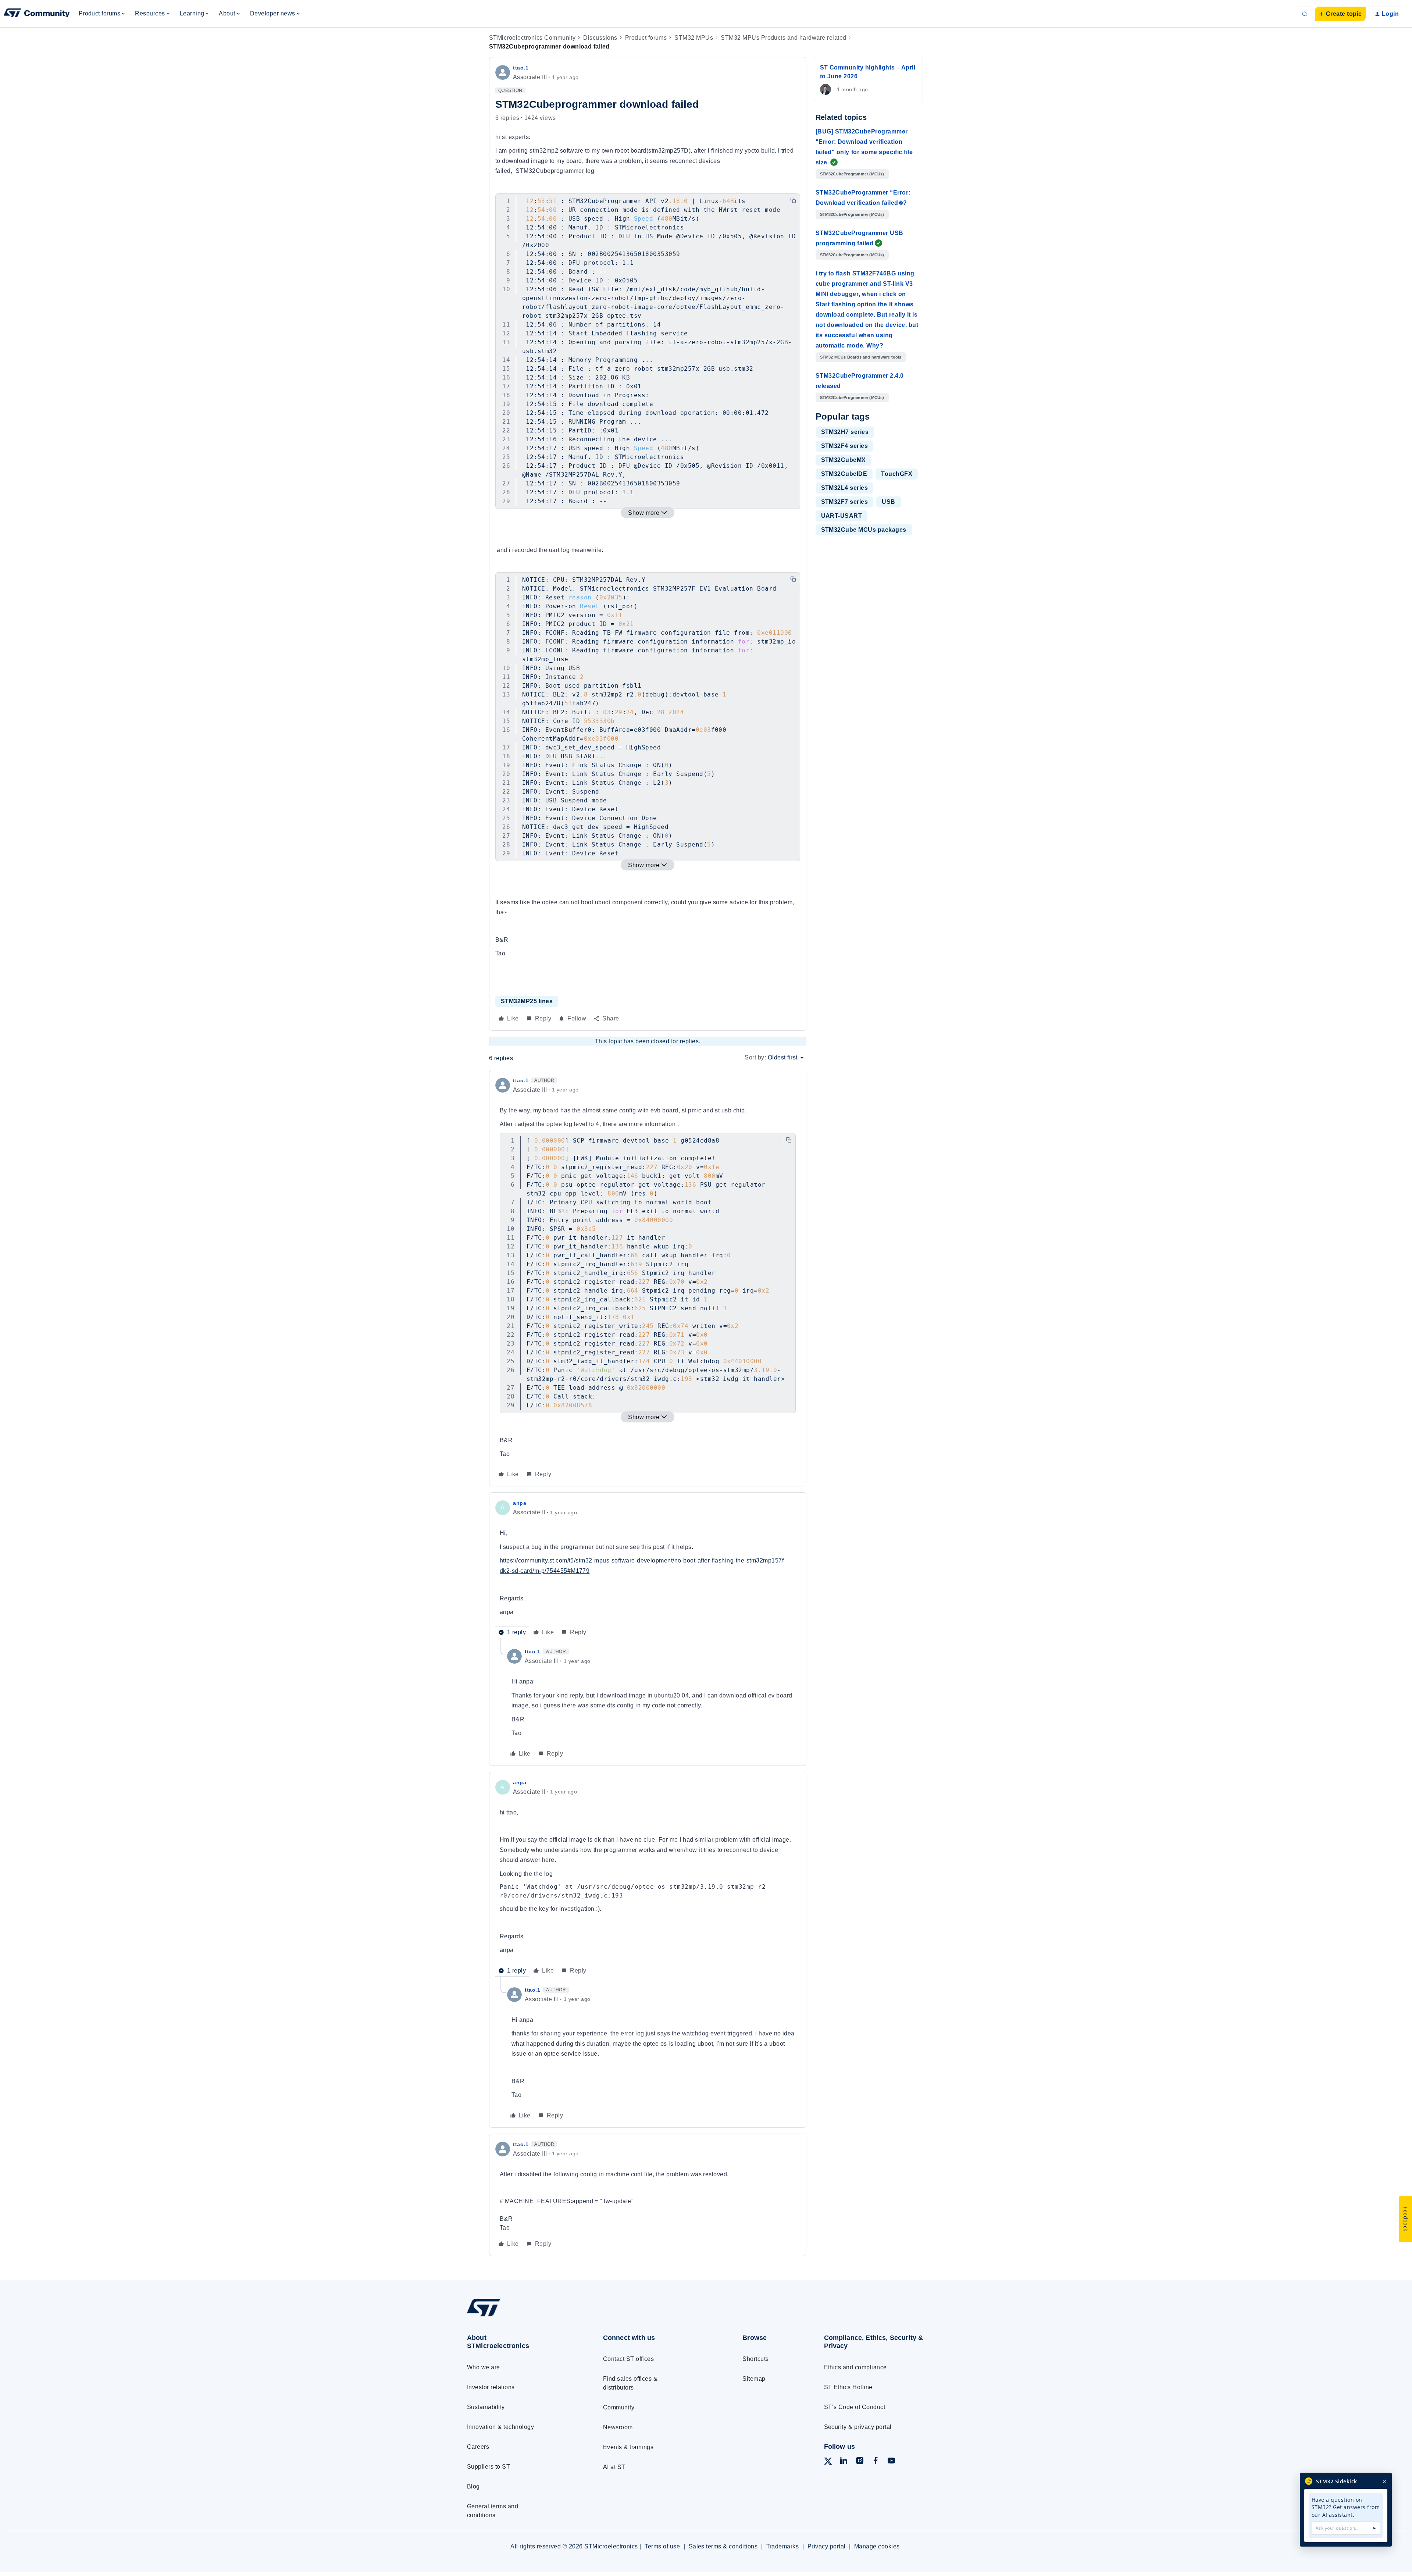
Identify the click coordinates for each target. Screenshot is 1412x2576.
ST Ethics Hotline (848, 2387)
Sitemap (754, 2379)
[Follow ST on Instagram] (860, 2462)
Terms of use (662, 2546)
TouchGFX (897, 474)
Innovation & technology (500, 2427)
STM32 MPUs (694, 38)
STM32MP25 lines (527, 1001)
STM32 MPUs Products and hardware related (783, 38)
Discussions (600, 38)
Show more (644, 513)
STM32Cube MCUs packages (864, 530)
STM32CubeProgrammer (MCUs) (852, 174)
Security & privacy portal (858, 2427)
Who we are (484, 2367)
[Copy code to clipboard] (793, 200)
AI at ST (614, 2467)
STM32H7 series (845, 432)
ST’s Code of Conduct (855, 2407)
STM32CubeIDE (844, 474)
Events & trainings (628, 2447)
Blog (473, 2486)
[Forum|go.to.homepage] (37, 14)
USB (888, 502)
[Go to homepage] (521, 2316)
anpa (520, 1503)
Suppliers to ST (489, 2467)
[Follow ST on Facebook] (876, 2462)
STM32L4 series (845, 488)
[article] (648, 1278)
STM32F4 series (845, 446)
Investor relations (491, 2387)
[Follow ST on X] (828, 2463)
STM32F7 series (845, 502)
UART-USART (842, 516)
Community (619, 2407)
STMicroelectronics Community (532, 38)
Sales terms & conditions (723, 2546)
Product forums (646, 38)
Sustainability (486, 2407)
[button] (1340, 14)
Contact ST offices (629, 2359)
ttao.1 (521, 68)
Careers (478, 2447)
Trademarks (783, 2546)
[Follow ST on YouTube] (891, 2462)
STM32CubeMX (844, 460)
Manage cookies (877, 2546)
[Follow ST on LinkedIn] (844, 2462)
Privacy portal (827, 2546)
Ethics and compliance (855, 2367)
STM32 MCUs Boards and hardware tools (861, 357)
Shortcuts (755, 2359)
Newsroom (618, 2427)
